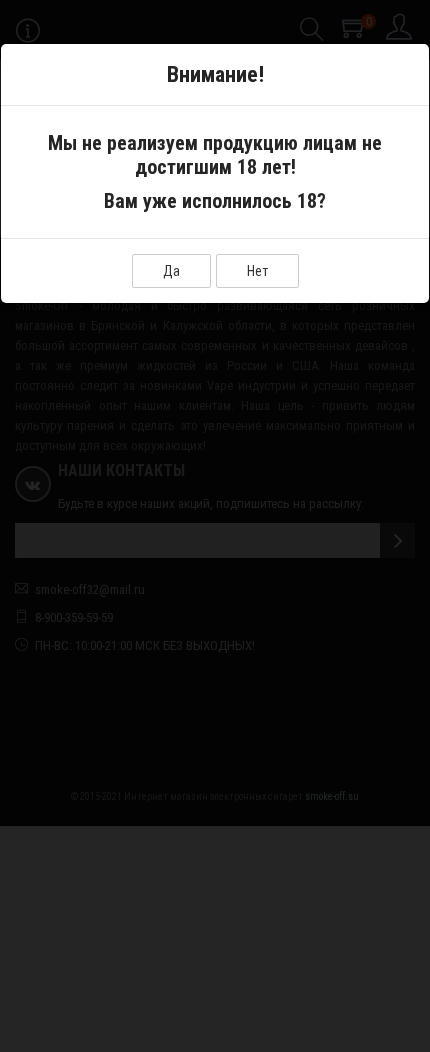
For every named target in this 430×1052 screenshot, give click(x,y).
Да (171, 271)
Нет (257, 271)
